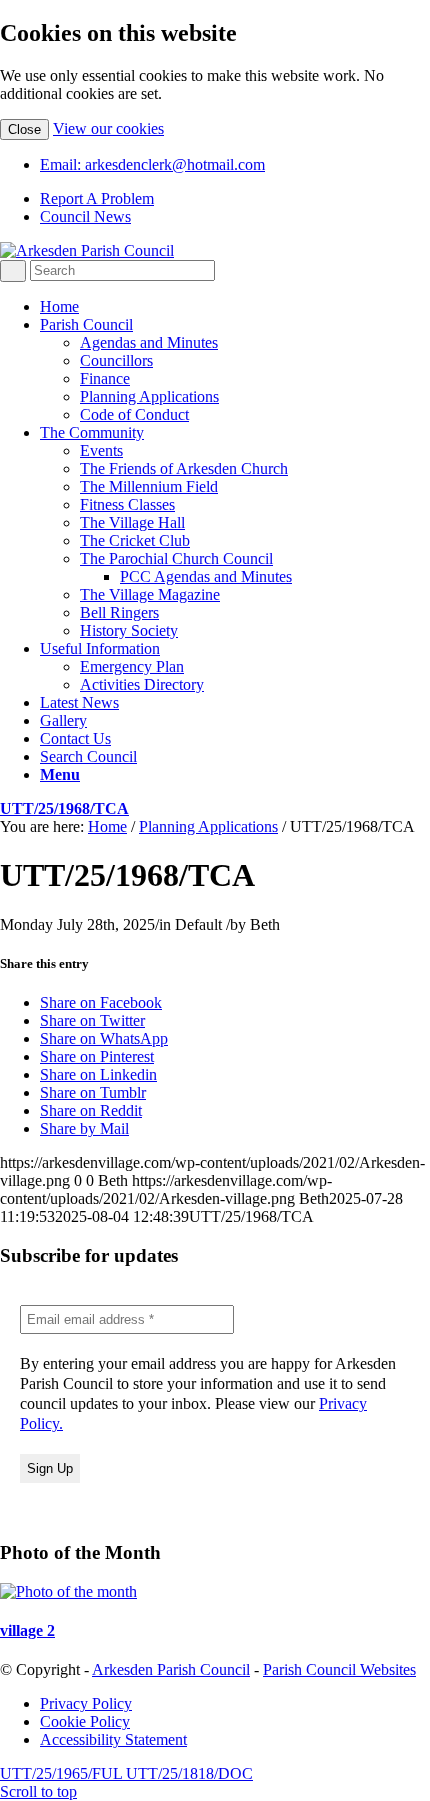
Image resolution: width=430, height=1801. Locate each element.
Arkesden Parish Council (171, 1669)
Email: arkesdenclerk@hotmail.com (152, 164)
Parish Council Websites (339, 1669)
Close (24, 129)
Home (107, 826)
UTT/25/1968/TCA (64, 808)
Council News (85, 216)
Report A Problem (97, 198)
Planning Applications (208, 826)
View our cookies (108, 128)
